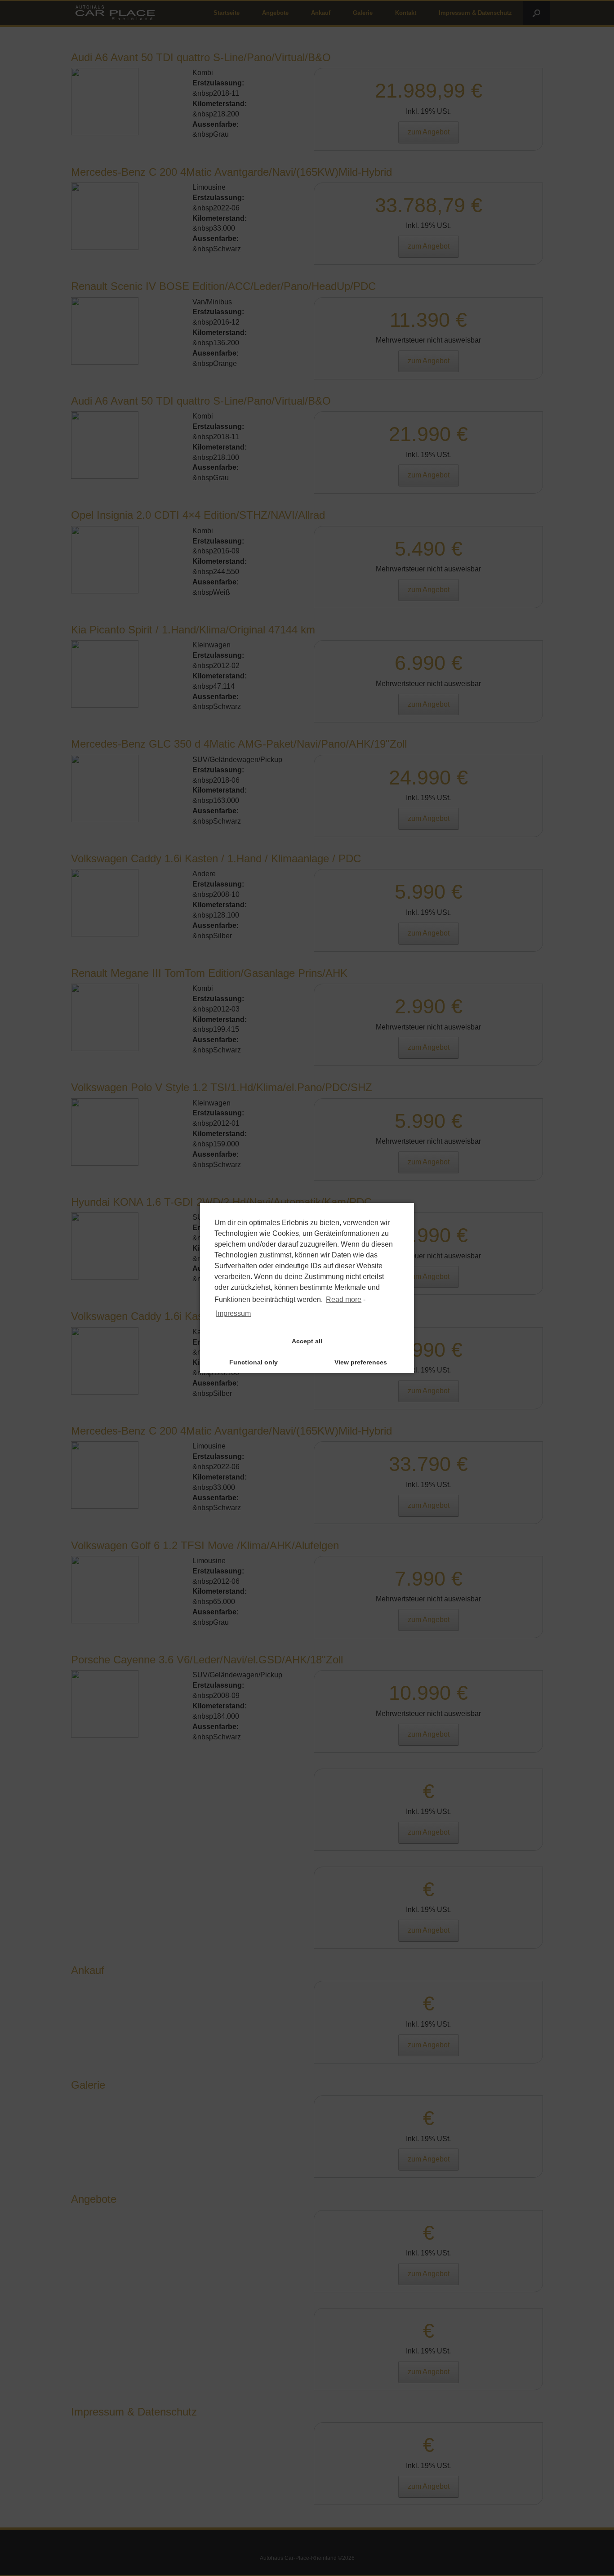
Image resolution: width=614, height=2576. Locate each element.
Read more (344, 1299)
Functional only (254, 1362)
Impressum (233, 1313)
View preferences (361, 1362)
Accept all (307, 1341)
